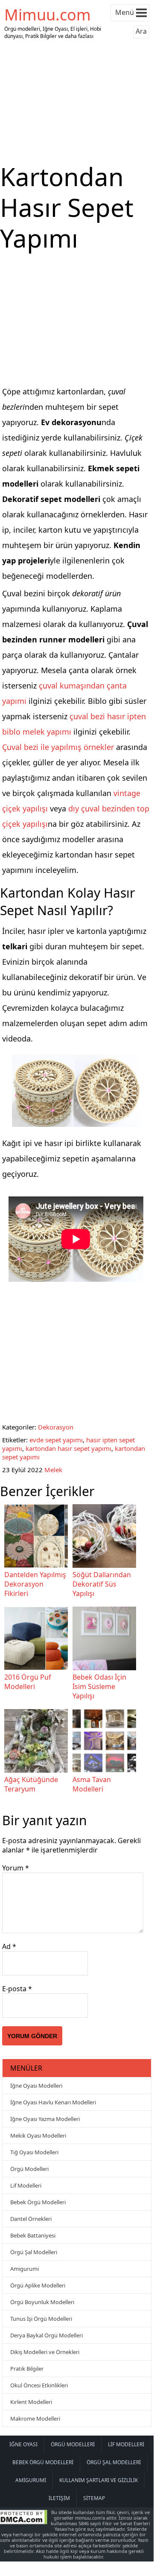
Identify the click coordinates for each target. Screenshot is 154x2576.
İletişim (59, 2498)
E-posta (17, 1989)
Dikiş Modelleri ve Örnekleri (45, 2352)
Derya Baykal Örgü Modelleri (46, 2335)
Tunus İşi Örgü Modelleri (41, 2319)
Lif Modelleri (26, 2185)
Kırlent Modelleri (31, 2402)
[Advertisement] (77, 102)
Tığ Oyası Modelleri (34, 2152)
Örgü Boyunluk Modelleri (42, 2302)
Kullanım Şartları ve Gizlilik (99, 2480)
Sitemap (94, 2498)
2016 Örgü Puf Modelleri (28, 1682)
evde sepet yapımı (56, 1440)
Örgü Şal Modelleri (34, 2252)
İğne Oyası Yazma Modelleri (45, 2119)
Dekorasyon (56, 1427)
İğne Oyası (23, 2444)
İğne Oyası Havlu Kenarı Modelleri (53, 2102)
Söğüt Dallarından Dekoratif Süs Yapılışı (102, 1584)
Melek (53, 1470)
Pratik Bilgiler (27, 2369)
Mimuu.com (48, 15)
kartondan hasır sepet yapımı (68, 1448)
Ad (9, 1946)
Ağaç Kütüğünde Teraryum (31, 1784)
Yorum (16, 1868)
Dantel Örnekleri (31, 2219)
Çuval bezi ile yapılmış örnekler (58, 747)
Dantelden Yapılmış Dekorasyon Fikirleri (35, 1584)
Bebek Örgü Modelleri (38, 2202)
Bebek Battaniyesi (33, 2235)
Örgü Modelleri (29, 2169)
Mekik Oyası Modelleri (38, 2135)
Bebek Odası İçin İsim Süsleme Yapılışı (99, 1686)
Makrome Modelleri (35, 2418)
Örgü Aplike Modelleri (38, 2285)
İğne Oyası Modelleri (36, 2086)
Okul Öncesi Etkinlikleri (39, 2385)
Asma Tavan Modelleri (92, 1784)
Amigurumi (25, 2269)
